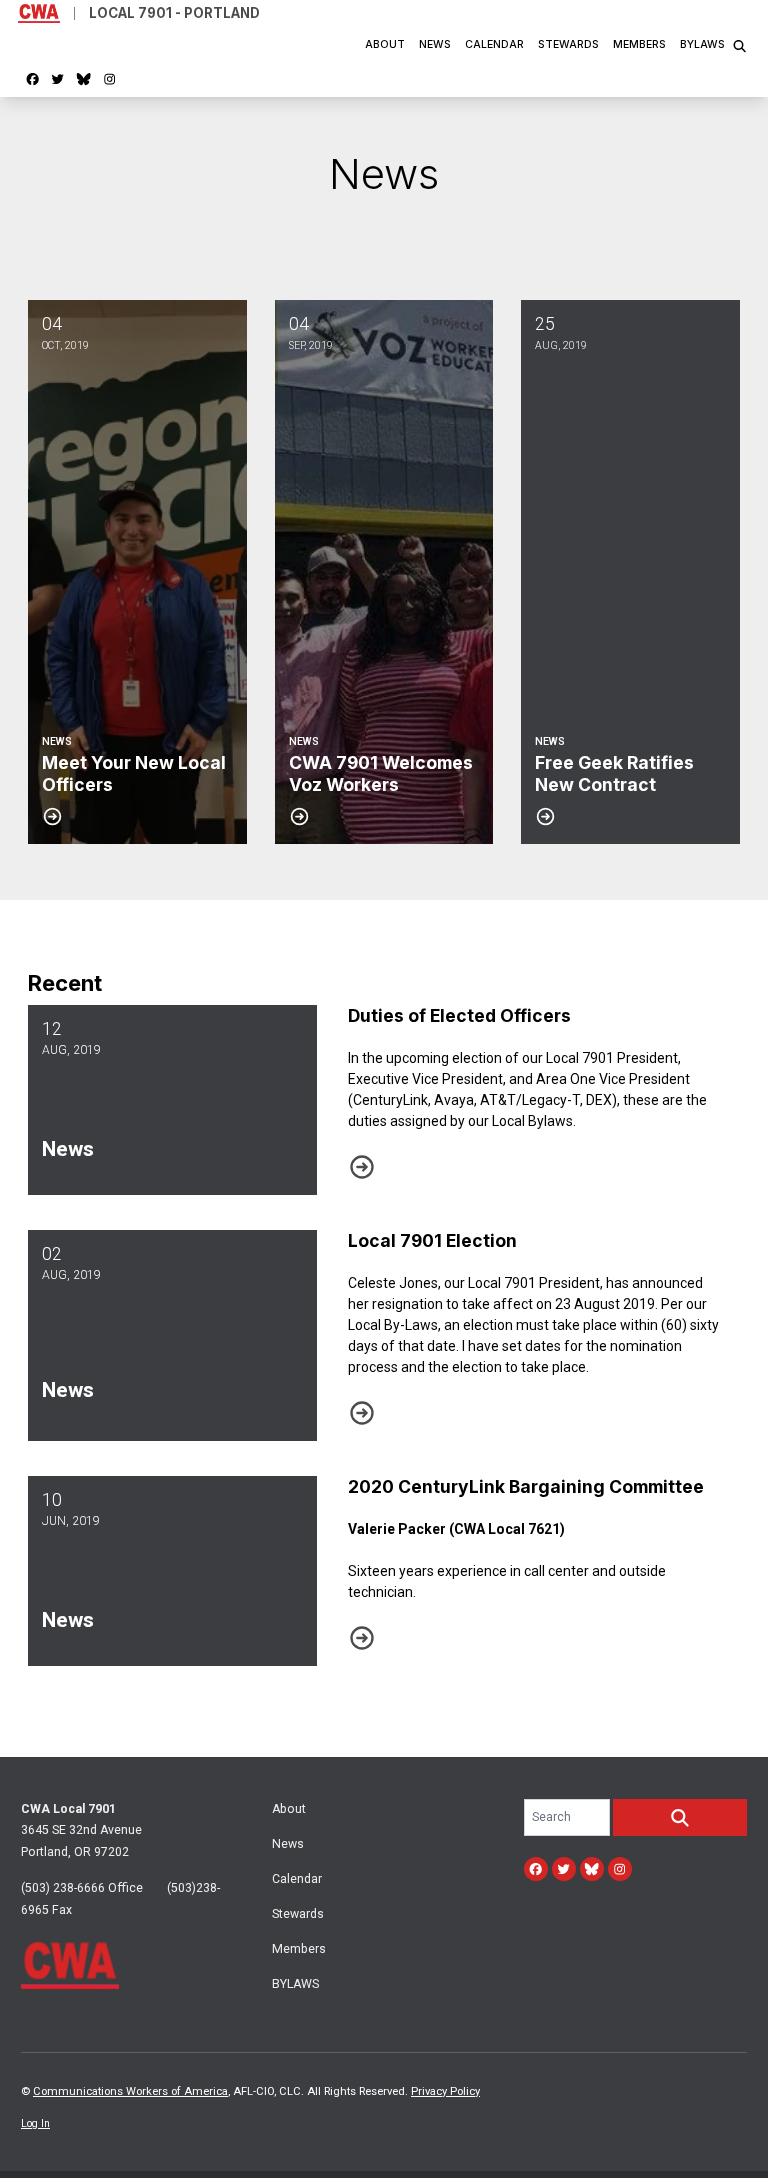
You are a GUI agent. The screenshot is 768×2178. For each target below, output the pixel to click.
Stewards (568, 44)
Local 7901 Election (432, 1240)
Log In (35, 2123)
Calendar (494, 44)
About (385, 44)
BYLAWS (702, 44)
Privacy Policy (445, 2091)
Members (639, 44)
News (435, 44)
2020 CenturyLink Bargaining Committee (526, 1486)
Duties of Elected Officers (459, 1015)
